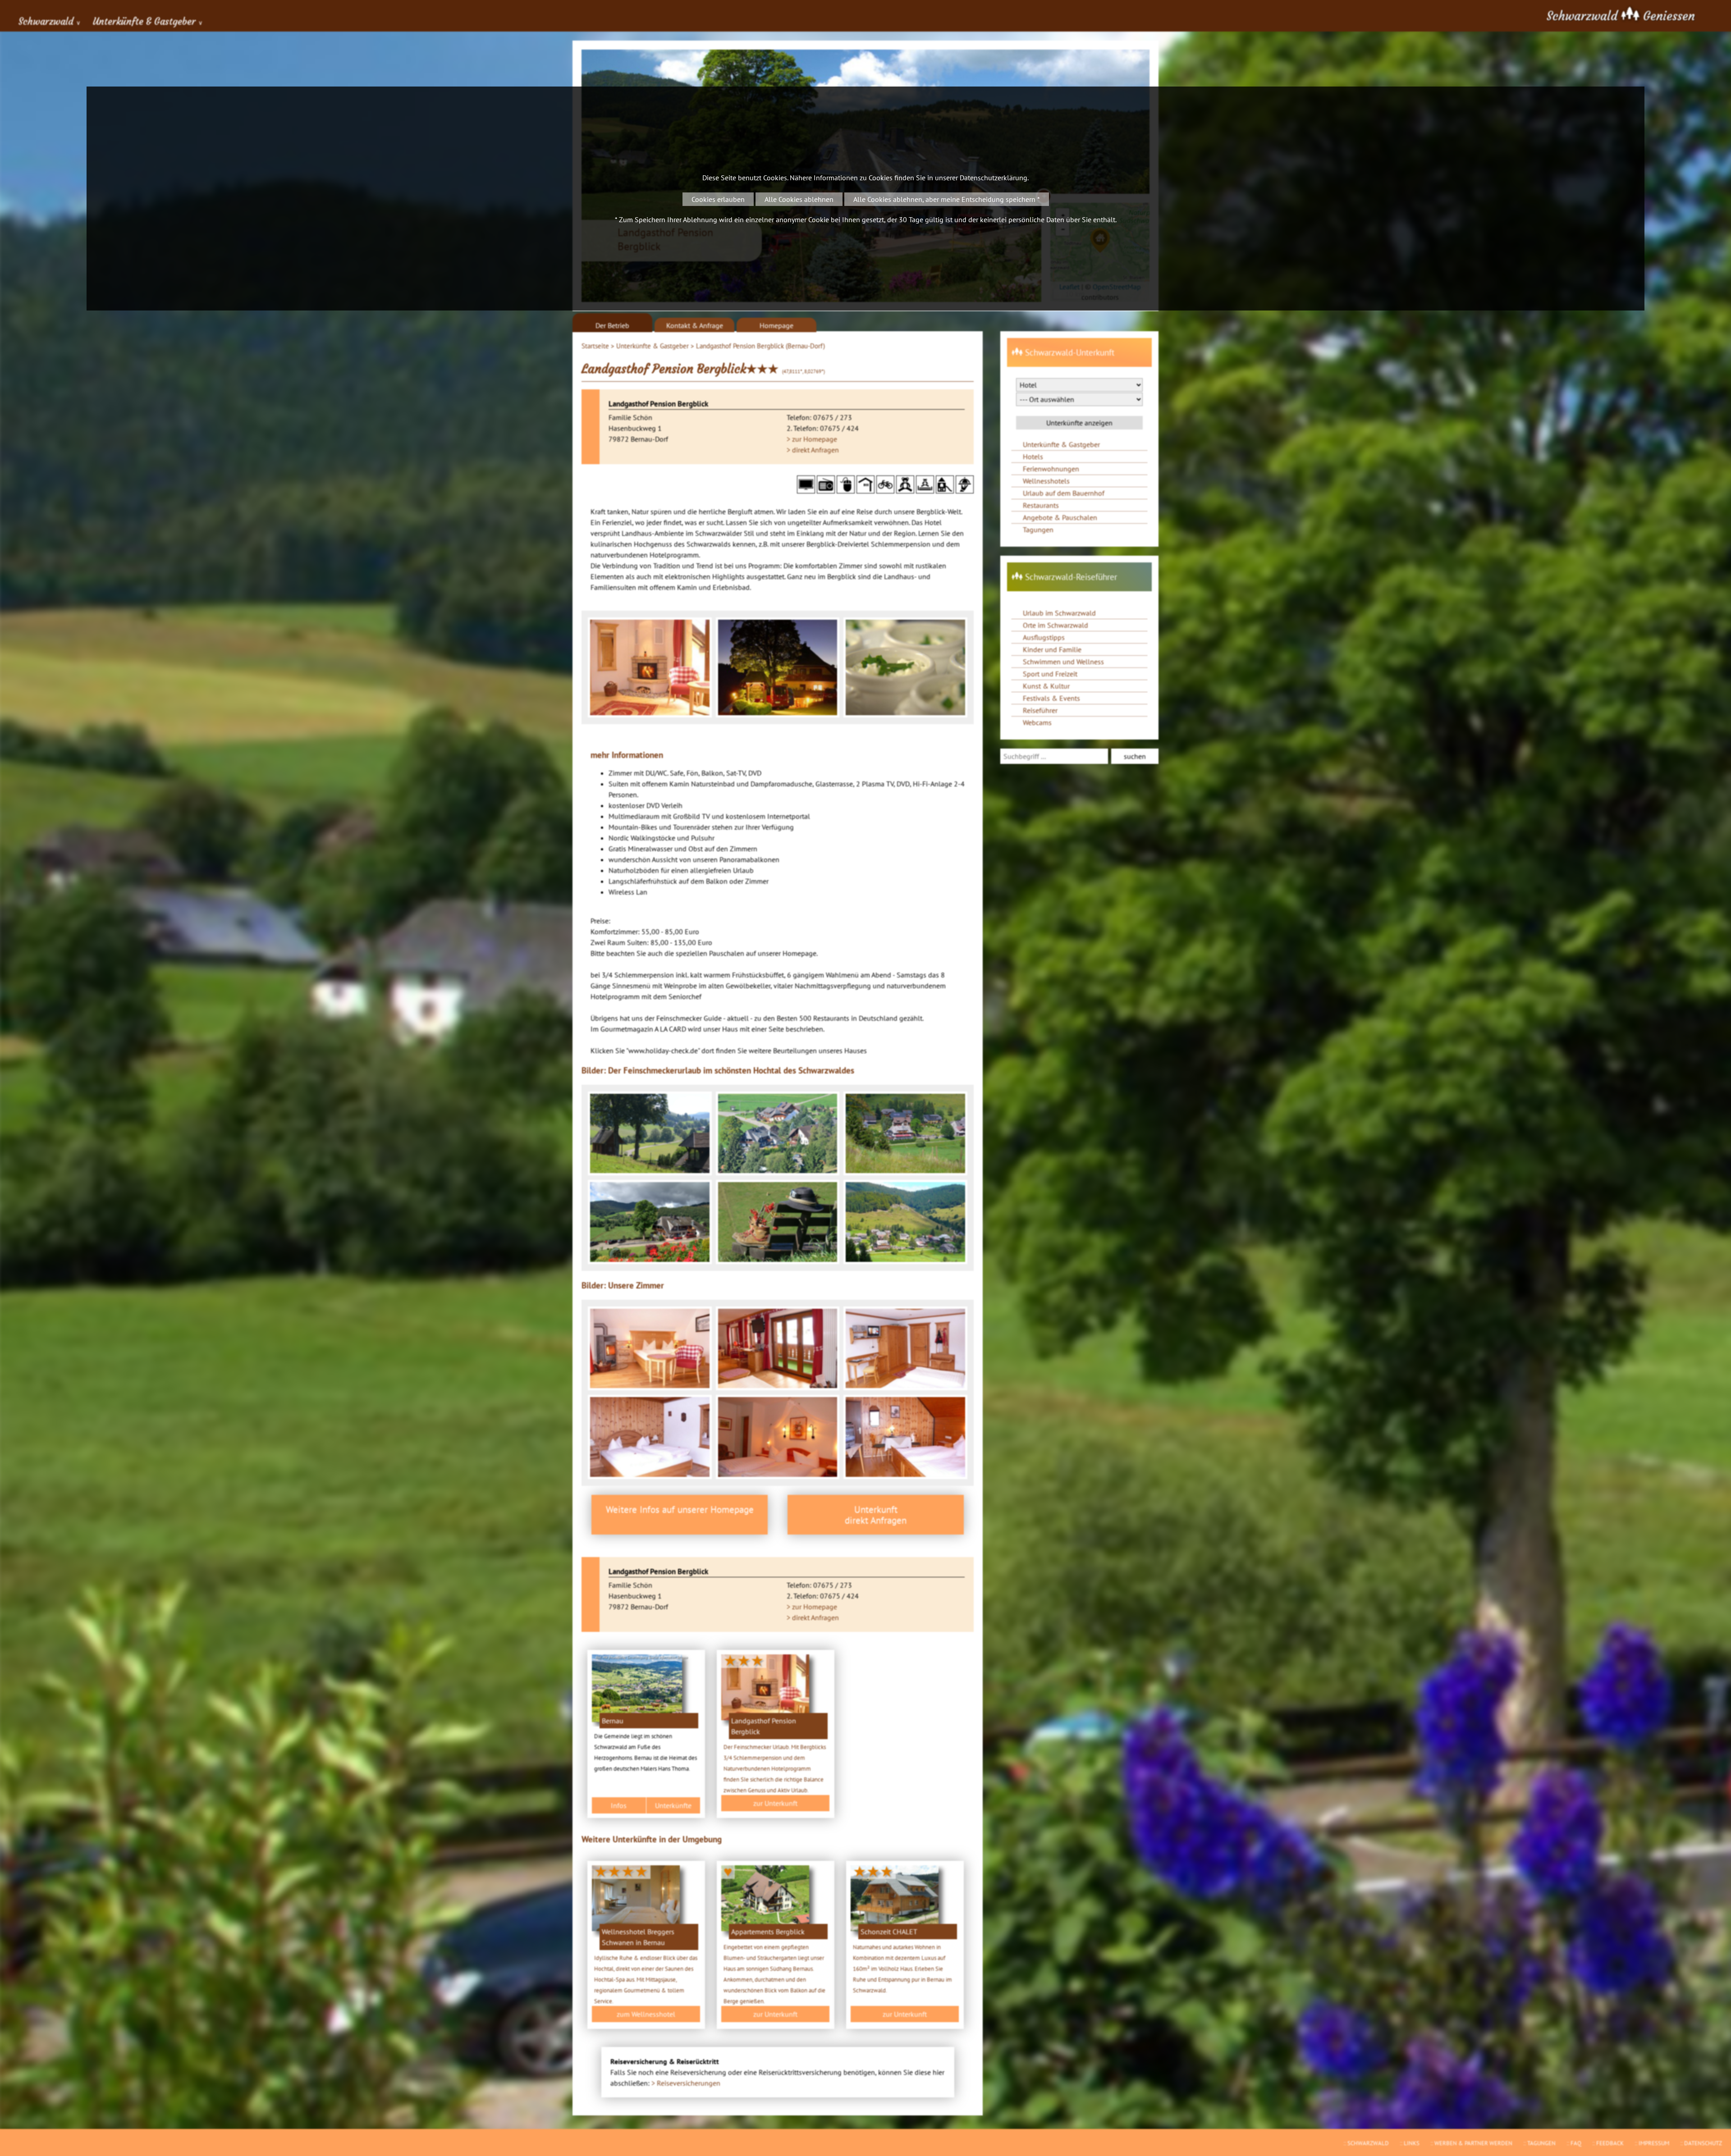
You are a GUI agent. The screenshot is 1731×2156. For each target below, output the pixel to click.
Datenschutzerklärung (994, 178)
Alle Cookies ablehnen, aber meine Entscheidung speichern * (947, 199)
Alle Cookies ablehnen (799, 199)
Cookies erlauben (718, 199)
